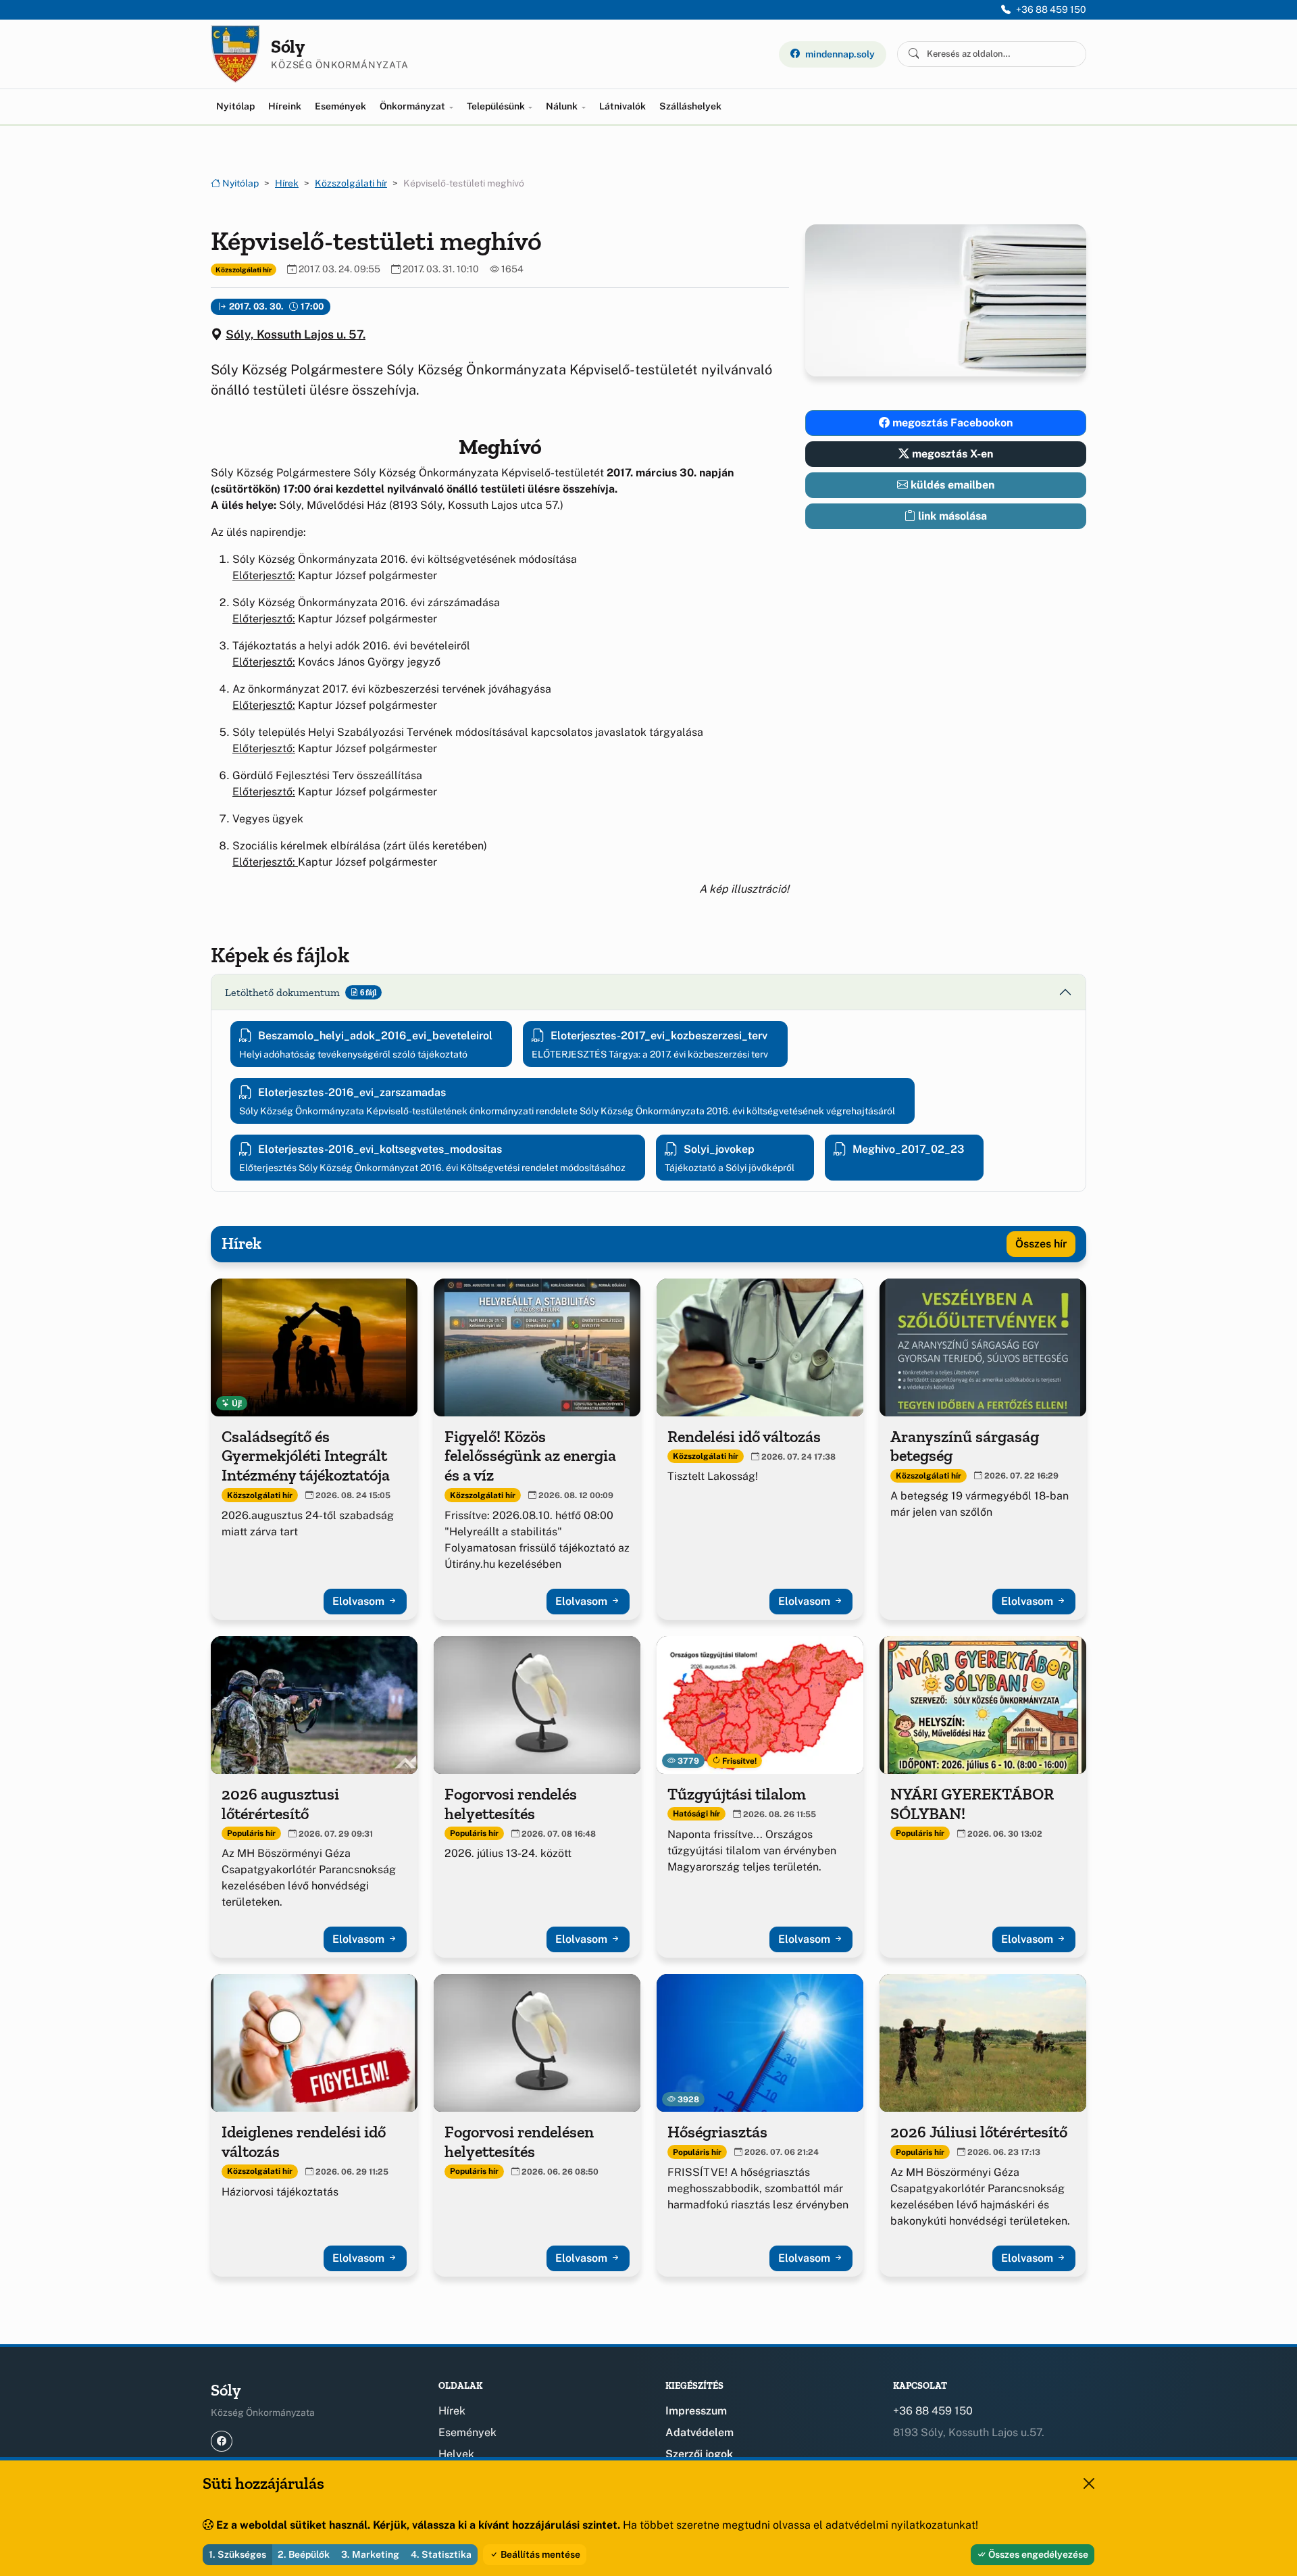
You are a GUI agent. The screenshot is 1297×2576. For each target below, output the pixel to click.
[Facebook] (222, 2441)
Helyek (456, 2454)
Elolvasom (360, 1601)
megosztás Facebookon (951, 423)
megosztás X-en (951, 454)
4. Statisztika (441, 2554)
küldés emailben (951, 485)
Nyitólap (235, 106)
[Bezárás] (1089, 2483)
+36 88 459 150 (1051, 9)
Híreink (285, 106)
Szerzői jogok (699, 2454)
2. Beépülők (304, 2554)
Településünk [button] (497, 106)
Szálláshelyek (690, 106)
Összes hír (1041, 1244)
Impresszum (696, 2411)
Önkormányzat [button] (413, 106)
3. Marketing (370, 2554)
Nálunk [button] (563, 106)
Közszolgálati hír (351, 183)
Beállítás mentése (539, 2554)
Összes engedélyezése (1037, 2554)
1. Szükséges (237, 2554)
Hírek (287, 183)
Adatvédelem (700, 2432)
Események (340, 106)
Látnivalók (622, 106)
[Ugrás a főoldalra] (235, 54)
